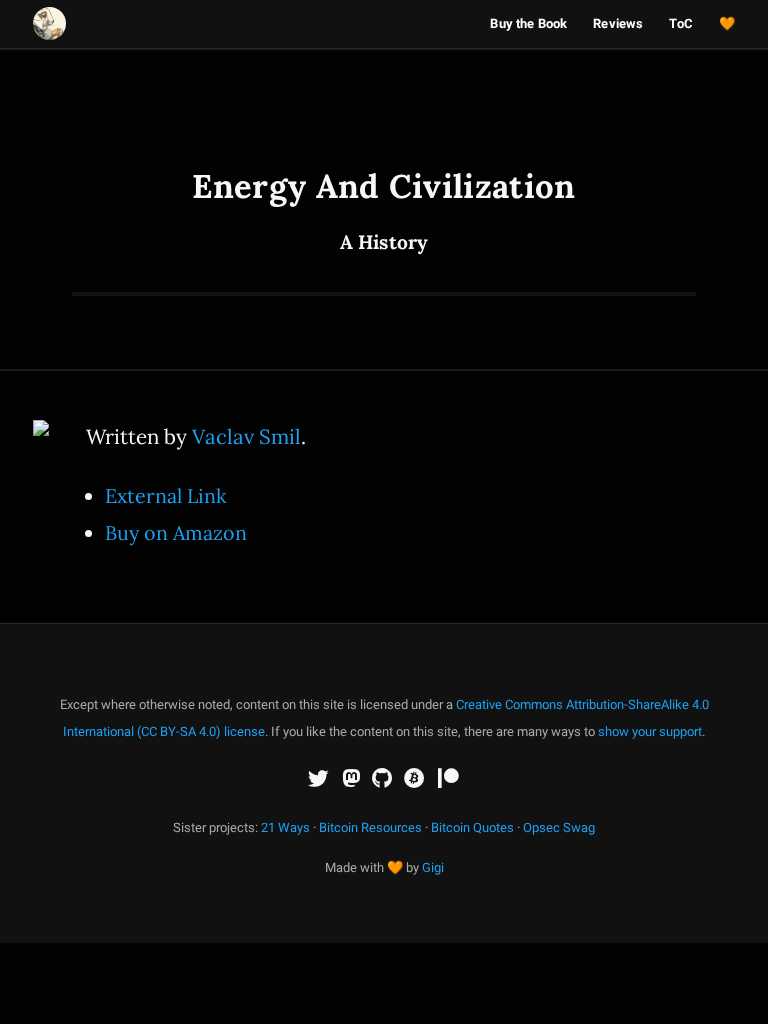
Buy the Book (528, 23)
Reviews (618, 23)
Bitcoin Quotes (472, 827)
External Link (166, 495)
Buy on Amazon (176, 532)
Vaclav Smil (246, 436)
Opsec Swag (559, 827)
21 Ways (285, 827)
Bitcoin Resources (370, 827)
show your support (650, 731)
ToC (680, 23)
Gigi (433, 867)
